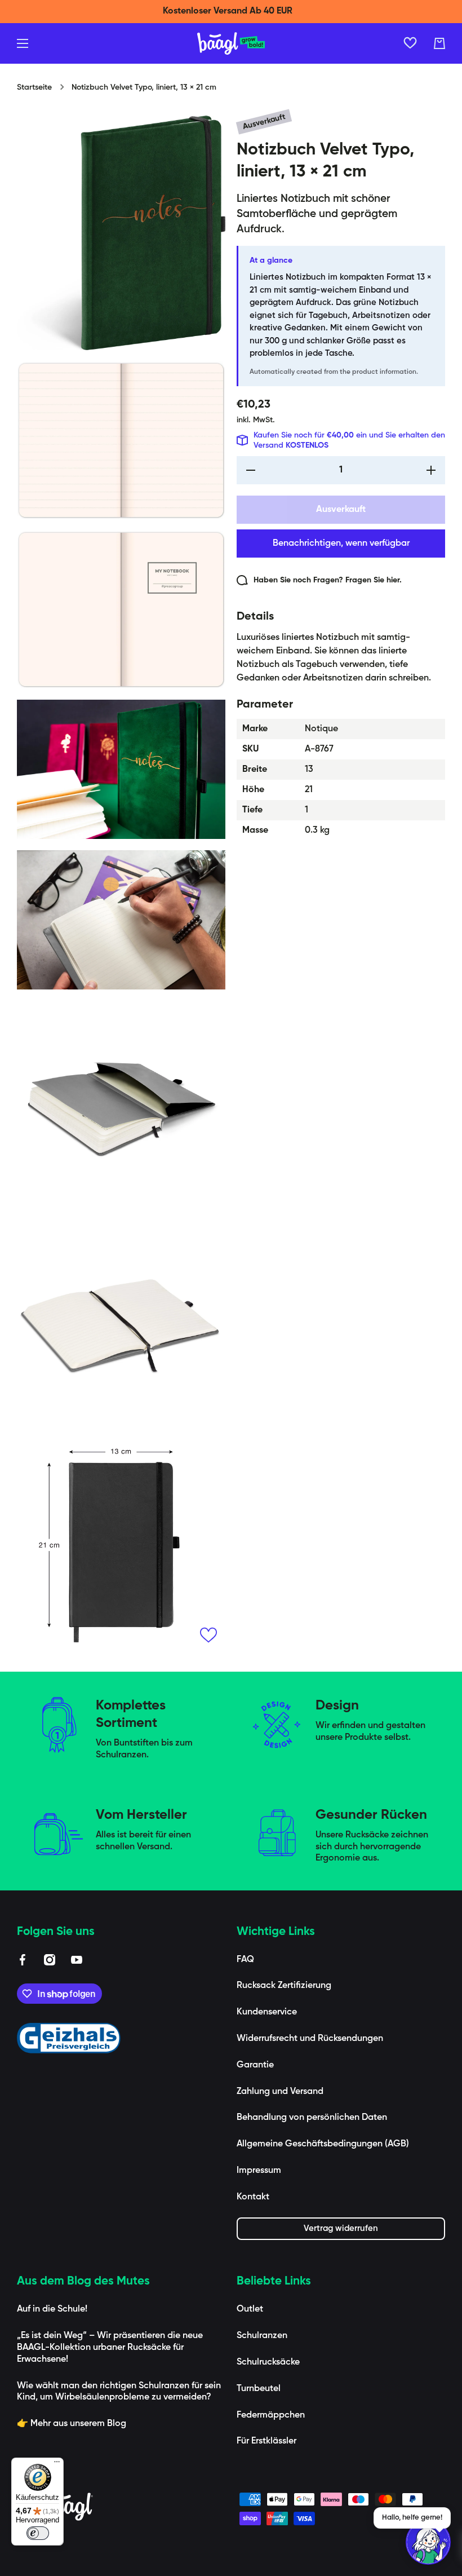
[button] (439, 43)
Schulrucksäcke (268, 2362)
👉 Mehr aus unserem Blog (72, 2424)
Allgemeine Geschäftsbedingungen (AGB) (323, 2144)
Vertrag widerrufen (341, 2228)
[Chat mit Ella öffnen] (428, 2542)
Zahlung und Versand (280, 2092)
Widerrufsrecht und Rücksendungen (310, 2039)
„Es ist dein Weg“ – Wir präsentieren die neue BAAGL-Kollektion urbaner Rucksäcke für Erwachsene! (110, 2348)
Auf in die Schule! (52, 2309)
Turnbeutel (259, 2389)
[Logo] (231, 43)
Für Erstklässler (266, 2441)
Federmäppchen (271, 2415)
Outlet (250, 2309)
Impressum (259, 2171)
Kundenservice (267, 2012)
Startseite (34, 87)
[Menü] (57, 2464)
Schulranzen (262, 2336)
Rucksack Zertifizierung (284, 1986)
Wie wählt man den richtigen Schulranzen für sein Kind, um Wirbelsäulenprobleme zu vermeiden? (119, 2392)
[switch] (38, 2533)
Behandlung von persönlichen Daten (312, 2118)
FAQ (245, 1960)
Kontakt (253, 2197)
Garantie (255, 2065)
